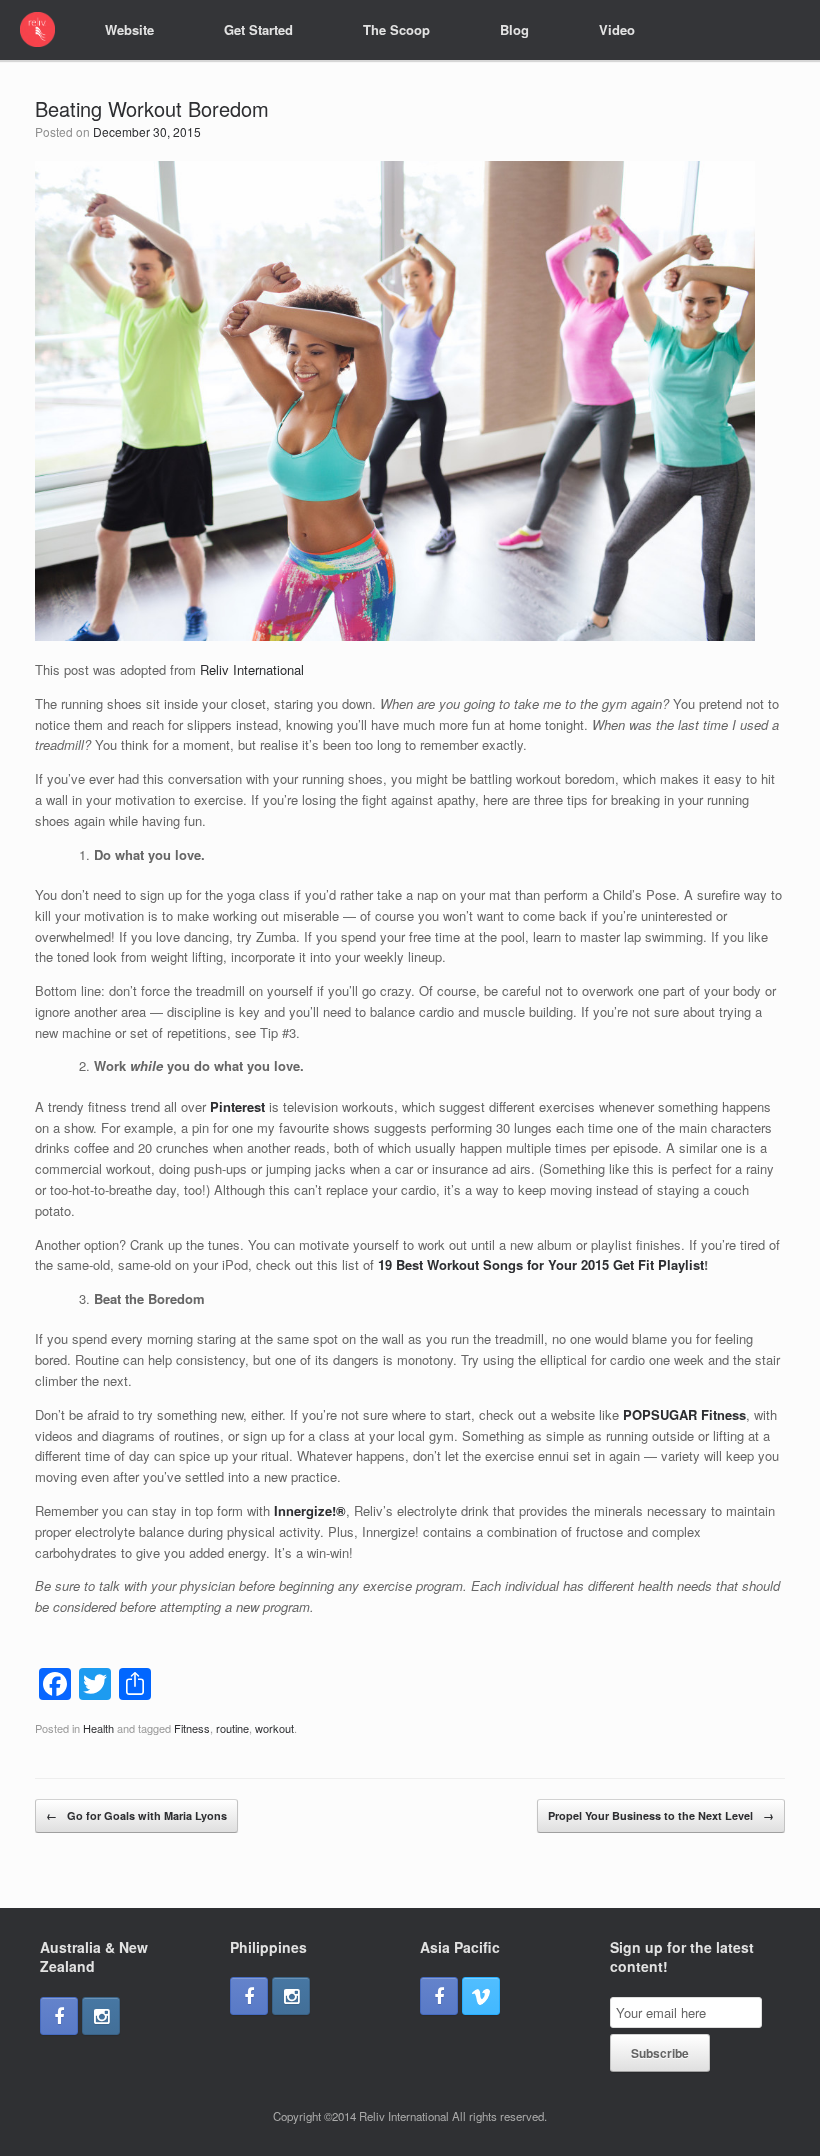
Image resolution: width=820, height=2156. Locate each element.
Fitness (192, 1728)
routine (232, 1728)
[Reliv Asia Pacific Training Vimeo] (481, 1996)
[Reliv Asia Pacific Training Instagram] (101, 2016)
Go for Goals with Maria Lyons (136, 1815)
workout (274, 1728)
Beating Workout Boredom (152, 108)
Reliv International (252, 669)
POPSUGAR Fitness (684, 1414)
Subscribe (660, 2053)
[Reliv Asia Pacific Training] (37, 29)
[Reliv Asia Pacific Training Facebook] (59, 2016)
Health (98, 1728)
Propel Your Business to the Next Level (661, 1815)
